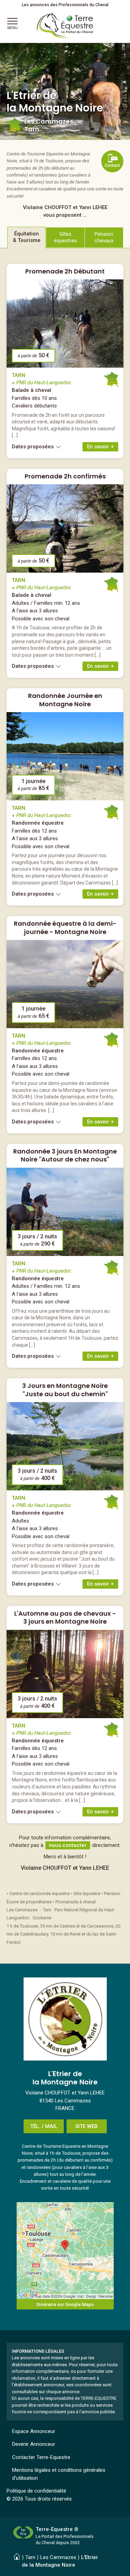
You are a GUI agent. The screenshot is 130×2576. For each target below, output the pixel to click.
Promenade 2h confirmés (65, 476)
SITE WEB (86, 2126)
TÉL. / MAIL (44, 2126)
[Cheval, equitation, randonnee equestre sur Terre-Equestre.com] (65, 26)
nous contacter (68, 1845)
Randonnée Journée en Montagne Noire (65, 700)
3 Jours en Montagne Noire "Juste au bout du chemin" (65, 1390)
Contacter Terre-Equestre (41, 2457)
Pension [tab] (104, 237)
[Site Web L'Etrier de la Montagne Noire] (65, 2019)
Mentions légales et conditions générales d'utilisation (59, 2474)
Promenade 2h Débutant (65, 271)
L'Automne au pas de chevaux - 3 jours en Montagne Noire (65, 1617)
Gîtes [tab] (66, 237)
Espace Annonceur (34, 2431)
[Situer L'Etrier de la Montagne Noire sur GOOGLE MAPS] (65, 2251)
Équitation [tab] (27, 237)
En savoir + (100, 447)
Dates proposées (33, 447)
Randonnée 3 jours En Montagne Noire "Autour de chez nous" (65, 1155)
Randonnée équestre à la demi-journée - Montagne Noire (65, 927)
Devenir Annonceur (34, 2444)
